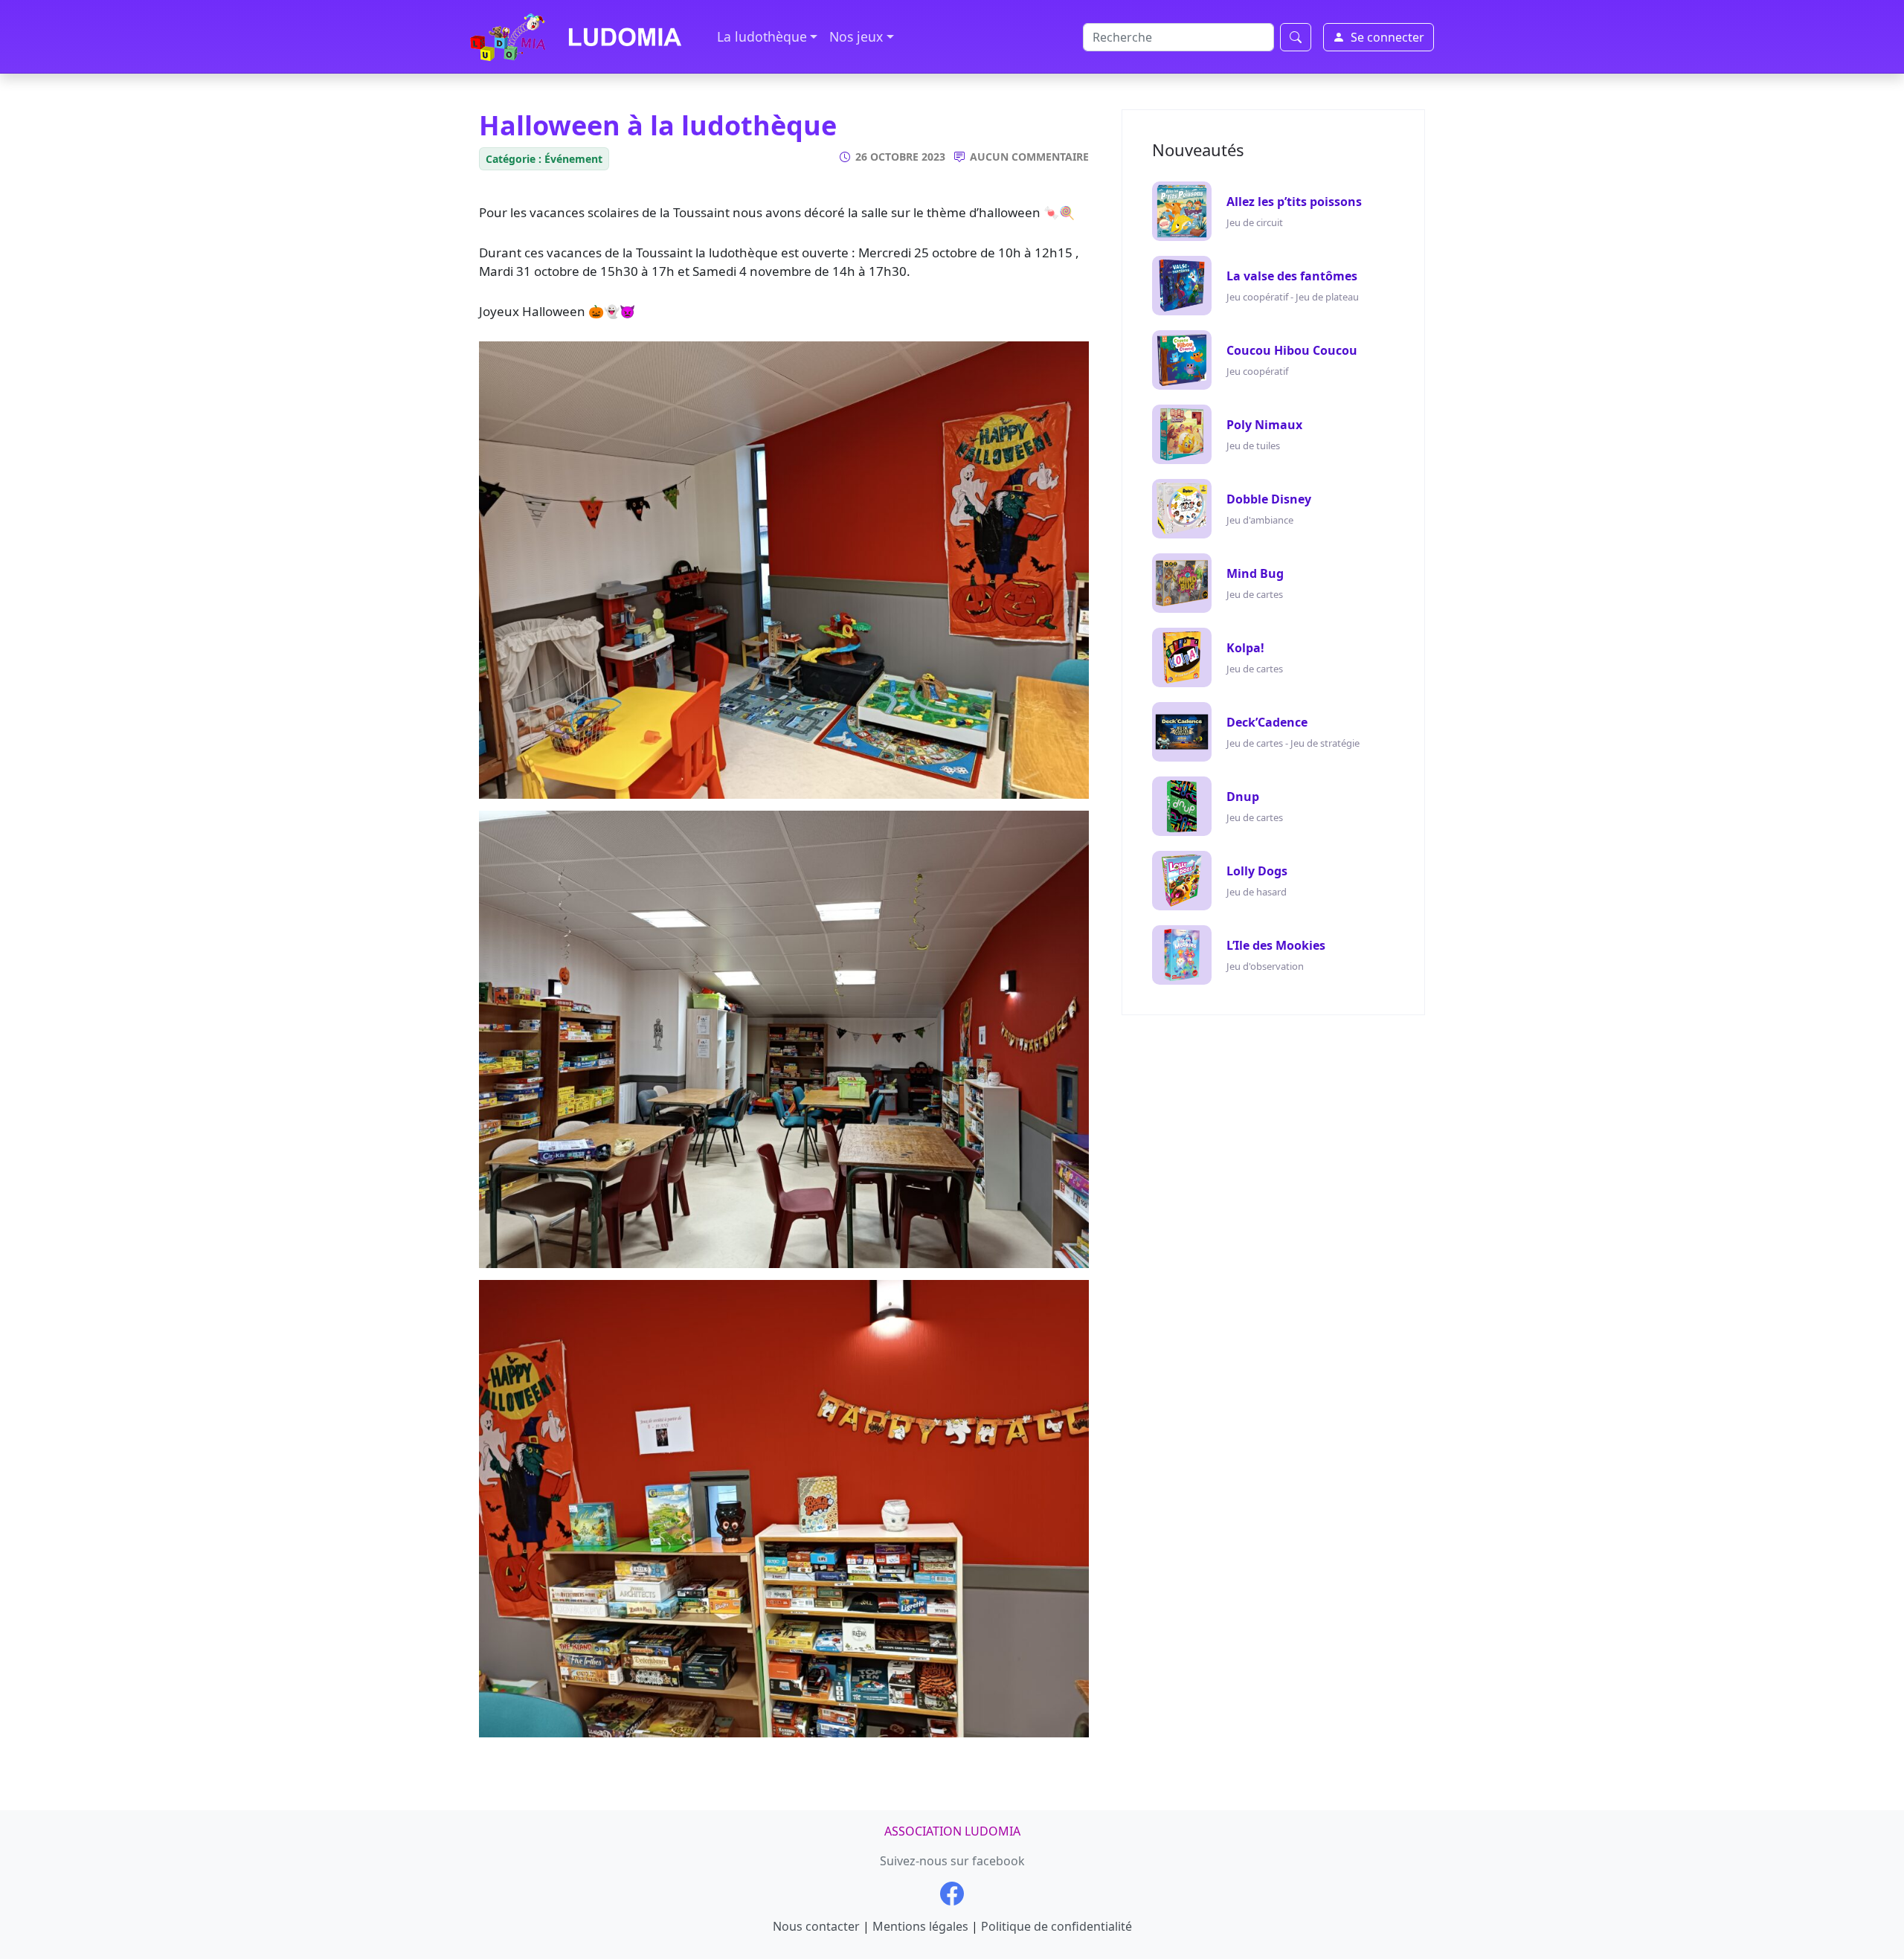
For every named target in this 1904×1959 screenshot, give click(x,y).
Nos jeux (856, 36)
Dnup (1243, 797)
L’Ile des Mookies (1276, 945)
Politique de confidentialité (1056, 1926)
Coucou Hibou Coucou (1292, 350)
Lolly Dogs (1257, 871)
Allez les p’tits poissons (1294, 202)
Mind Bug (1255, 573)
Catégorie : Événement (544, 159)
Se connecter (1387, 37)
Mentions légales (920, 1926)
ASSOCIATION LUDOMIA (952, 1831)
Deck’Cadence (1267, 722)
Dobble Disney (1269, 499)
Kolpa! (1245, 648)
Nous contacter (816, 1926)
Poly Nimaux (1264, 425)
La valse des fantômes (1292, 276)
